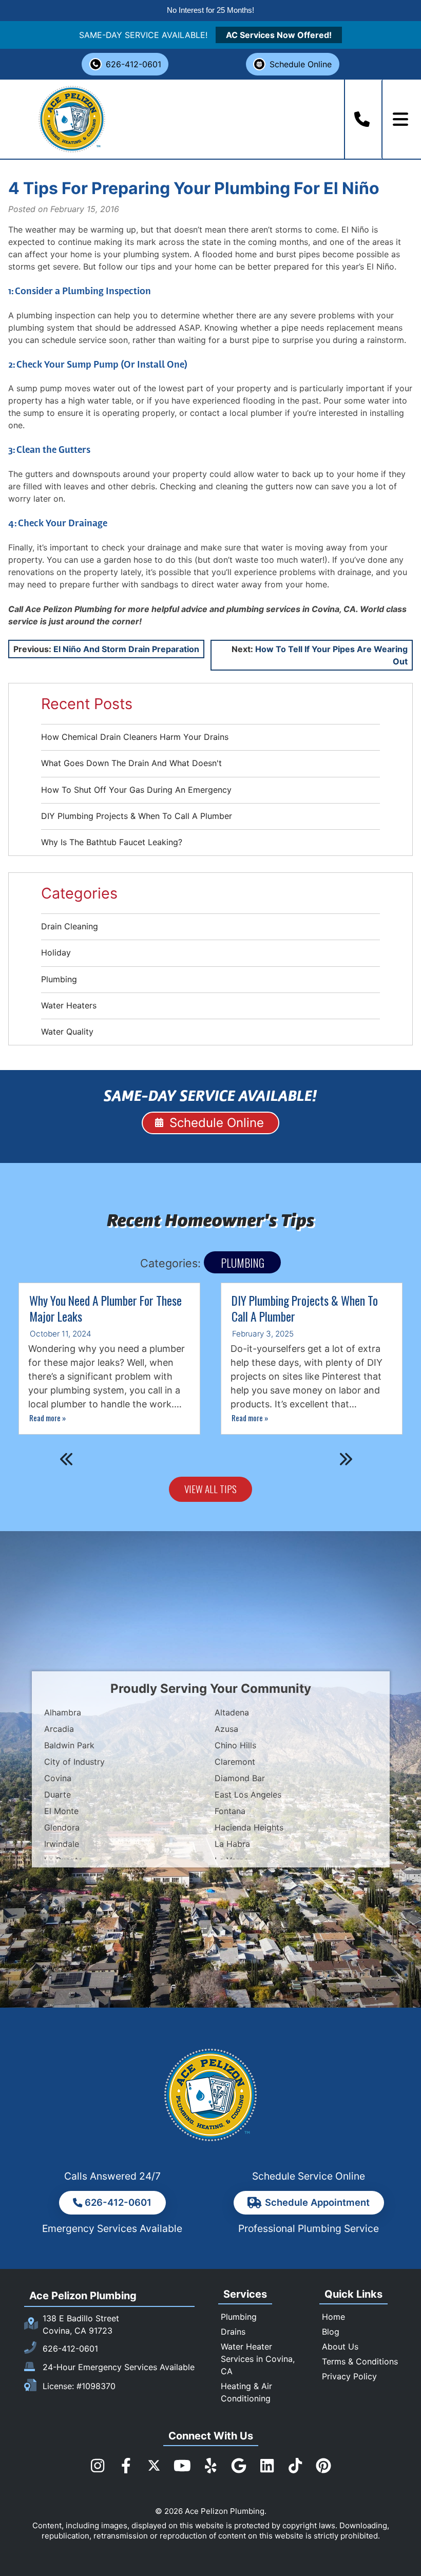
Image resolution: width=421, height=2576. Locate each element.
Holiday (56, 952)
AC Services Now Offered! (279, 35)
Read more (47, 1418)
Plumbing (59, 979)
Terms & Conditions (360, 2361)
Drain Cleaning (70, 926)
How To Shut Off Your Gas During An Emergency (136, 790)
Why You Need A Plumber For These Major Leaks (106, 1309)
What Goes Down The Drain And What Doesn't (131, 763)
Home (333, 2317)
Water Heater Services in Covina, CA (258, 2359)
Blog (331, 2332)
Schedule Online (301, 64)
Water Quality (67, 1032)
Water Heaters (69, 1005)
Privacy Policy (349, 2376)
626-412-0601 (133, 64)
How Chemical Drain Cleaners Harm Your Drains (135, 737)
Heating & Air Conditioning (246, 2392)
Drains (233, 2332)
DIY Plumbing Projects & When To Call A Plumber (137, 816)
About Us (340, 2346)
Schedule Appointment (317, 2202)
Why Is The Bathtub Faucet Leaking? (112, 842)
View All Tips (210, 1489)
